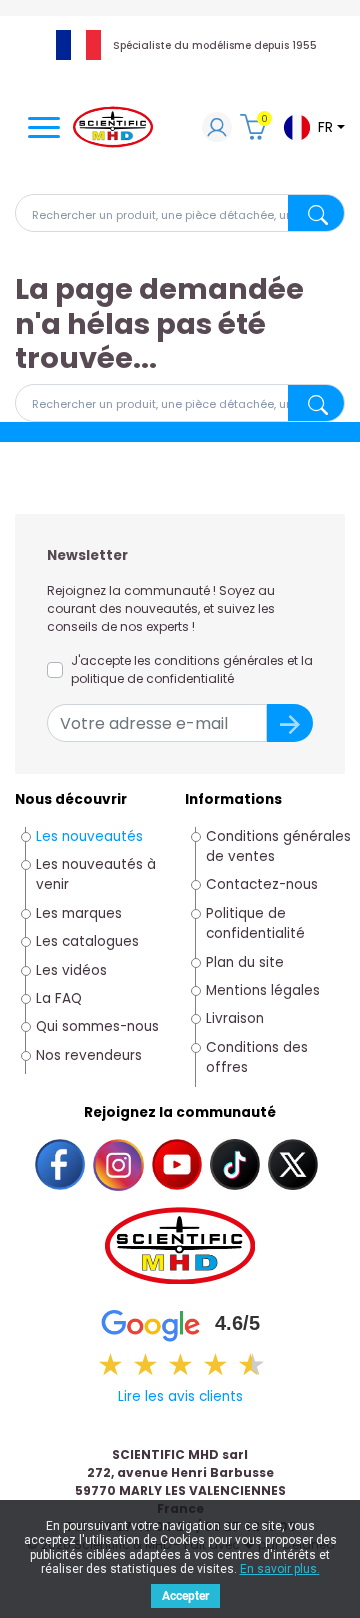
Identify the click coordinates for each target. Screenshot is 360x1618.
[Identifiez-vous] (217, 129)
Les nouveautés (89, 836)
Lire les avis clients (180, 1396)
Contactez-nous (262, 884)
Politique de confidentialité (255, 923)
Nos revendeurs (89, 1055)
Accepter (185, 1596)
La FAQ (59, 998)
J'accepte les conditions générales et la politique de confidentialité (192, 669)
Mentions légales (263, 990)
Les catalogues (87, 941)
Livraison (235, 1018)
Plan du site (245, 962)
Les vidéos (71, 970)
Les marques (79, 913)
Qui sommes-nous (97, 1026)
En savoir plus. (280, 1569)
